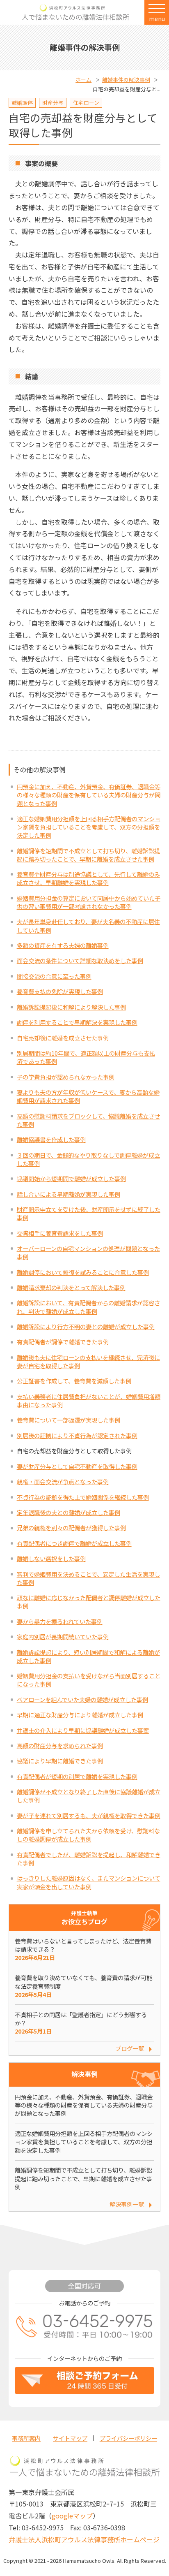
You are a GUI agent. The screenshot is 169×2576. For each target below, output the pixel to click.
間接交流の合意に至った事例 (54, 976)
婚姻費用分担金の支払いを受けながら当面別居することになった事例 (89, 1680)
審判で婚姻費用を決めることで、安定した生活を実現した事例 (88, 1578)
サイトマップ (70, 2438)
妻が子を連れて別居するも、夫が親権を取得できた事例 (89, 1815)
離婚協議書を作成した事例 (51, 1139)
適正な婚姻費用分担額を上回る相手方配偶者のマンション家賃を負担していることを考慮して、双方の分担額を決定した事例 (89, 827)
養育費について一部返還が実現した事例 (69, 1420)
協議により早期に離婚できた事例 (60, 1761)
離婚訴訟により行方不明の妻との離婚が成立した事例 (86, 1326)
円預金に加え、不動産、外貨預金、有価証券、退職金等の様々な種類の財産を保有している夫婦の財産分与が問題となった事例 (89, 795)
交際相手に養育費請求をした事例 (60, 1233)
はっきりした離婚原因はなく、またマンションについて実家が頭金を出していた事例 (89, 1882)
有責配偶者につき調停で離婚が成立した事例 (74, 1543)
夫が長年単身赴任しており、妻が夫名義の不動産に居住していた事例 (88, 925)
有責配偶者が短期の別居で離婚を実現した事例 (77, 1776)
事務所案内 (26, 2438)
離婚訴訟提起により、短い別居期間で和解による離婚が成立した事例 (88, 1656)
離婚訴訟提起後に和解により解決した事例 (71, 1007)
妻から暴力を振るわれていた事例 (60, 1621)
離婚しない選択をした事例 (51, 1558)
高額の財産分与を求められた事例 (60, 1746)
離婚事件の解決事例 (126, 80)
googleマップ (72, 2516)
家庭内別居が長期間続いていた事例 (63, 1637)
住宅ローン (86, 103)
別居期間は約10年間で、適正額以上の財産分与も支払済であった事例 (86, 1057)
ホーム (83, 80)
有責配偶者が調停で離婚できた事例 (63, 1342)
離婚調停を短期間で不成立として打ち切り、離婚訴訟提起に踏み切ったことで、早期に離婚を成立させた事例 (88, 855)
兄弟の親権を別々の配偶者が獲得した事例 (71, 1528)
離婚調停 (22, 103)
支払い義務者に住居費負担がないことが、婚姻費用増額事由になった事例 (89, 1400)
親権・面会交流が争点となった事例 (63, 1481)
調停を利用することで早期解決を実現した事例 (77, 1022)
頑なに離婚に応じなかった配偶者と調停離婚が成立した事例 (89, 1602)
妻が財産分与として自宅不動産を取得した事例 (77, 1466)
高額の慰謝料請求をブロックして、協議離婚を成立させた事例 (88, 1120)
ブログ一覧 (130, 2048)
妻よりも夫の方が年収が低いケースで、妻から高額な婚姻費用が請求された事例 (88, 1096)
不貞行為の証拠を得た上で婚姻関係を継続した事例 (83, 1497)
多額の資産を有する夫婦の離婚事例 (63, 945)
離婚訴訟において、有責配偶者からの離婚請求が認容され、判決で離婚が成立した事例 (88, 1307)
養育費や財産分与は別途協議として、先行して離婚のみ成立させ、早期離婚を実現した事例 (88, 878)
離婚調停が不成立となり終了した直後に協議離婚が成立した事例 (89, 1796)
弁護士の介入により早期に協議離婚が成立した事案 (83, 1730)
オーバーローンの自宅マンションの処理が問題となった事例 (88, 1252)
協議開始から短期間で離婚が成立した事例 (71, 1178)
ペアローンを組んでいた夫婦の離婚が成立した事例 (82, 1699)
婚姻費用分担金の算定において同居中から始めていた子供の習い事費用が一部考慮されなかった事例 (89, 902)
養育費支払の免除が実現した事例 (60, 991)
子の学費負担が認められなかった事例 (66, 1077)
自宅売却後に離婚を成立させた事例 (63, 1038)
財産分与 (53, 103)
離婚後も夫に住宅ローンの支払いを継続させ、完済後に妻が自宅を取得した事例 (88, 1361)
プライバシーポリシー (128, 2438)
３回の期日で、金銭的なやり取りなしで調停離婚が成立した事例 (88, 1159)
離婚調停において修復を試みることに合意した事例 (83, 1272)
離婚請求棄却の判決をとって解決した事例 (71, 1287)
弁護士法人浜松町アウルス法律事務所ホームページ (84, 2539)
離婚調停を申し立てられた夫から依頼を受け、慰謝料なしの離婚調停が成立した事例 (88, 1835)
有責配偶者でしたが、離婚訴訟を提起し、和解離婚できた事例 (89, 1859)
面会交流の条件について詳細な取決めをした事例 (80, 960)
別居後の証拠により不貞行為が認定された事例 (77, 1435)
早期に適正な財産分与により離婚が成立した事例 (80, 1715)
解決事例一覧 (127, 2204)
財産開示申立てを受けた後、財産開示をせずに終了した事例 (89, 1213)
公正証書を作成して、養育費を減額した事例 (74, 1381)
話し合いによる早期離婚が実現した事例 (69, 1194)
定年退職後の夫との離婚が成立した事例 (69, 1512)
